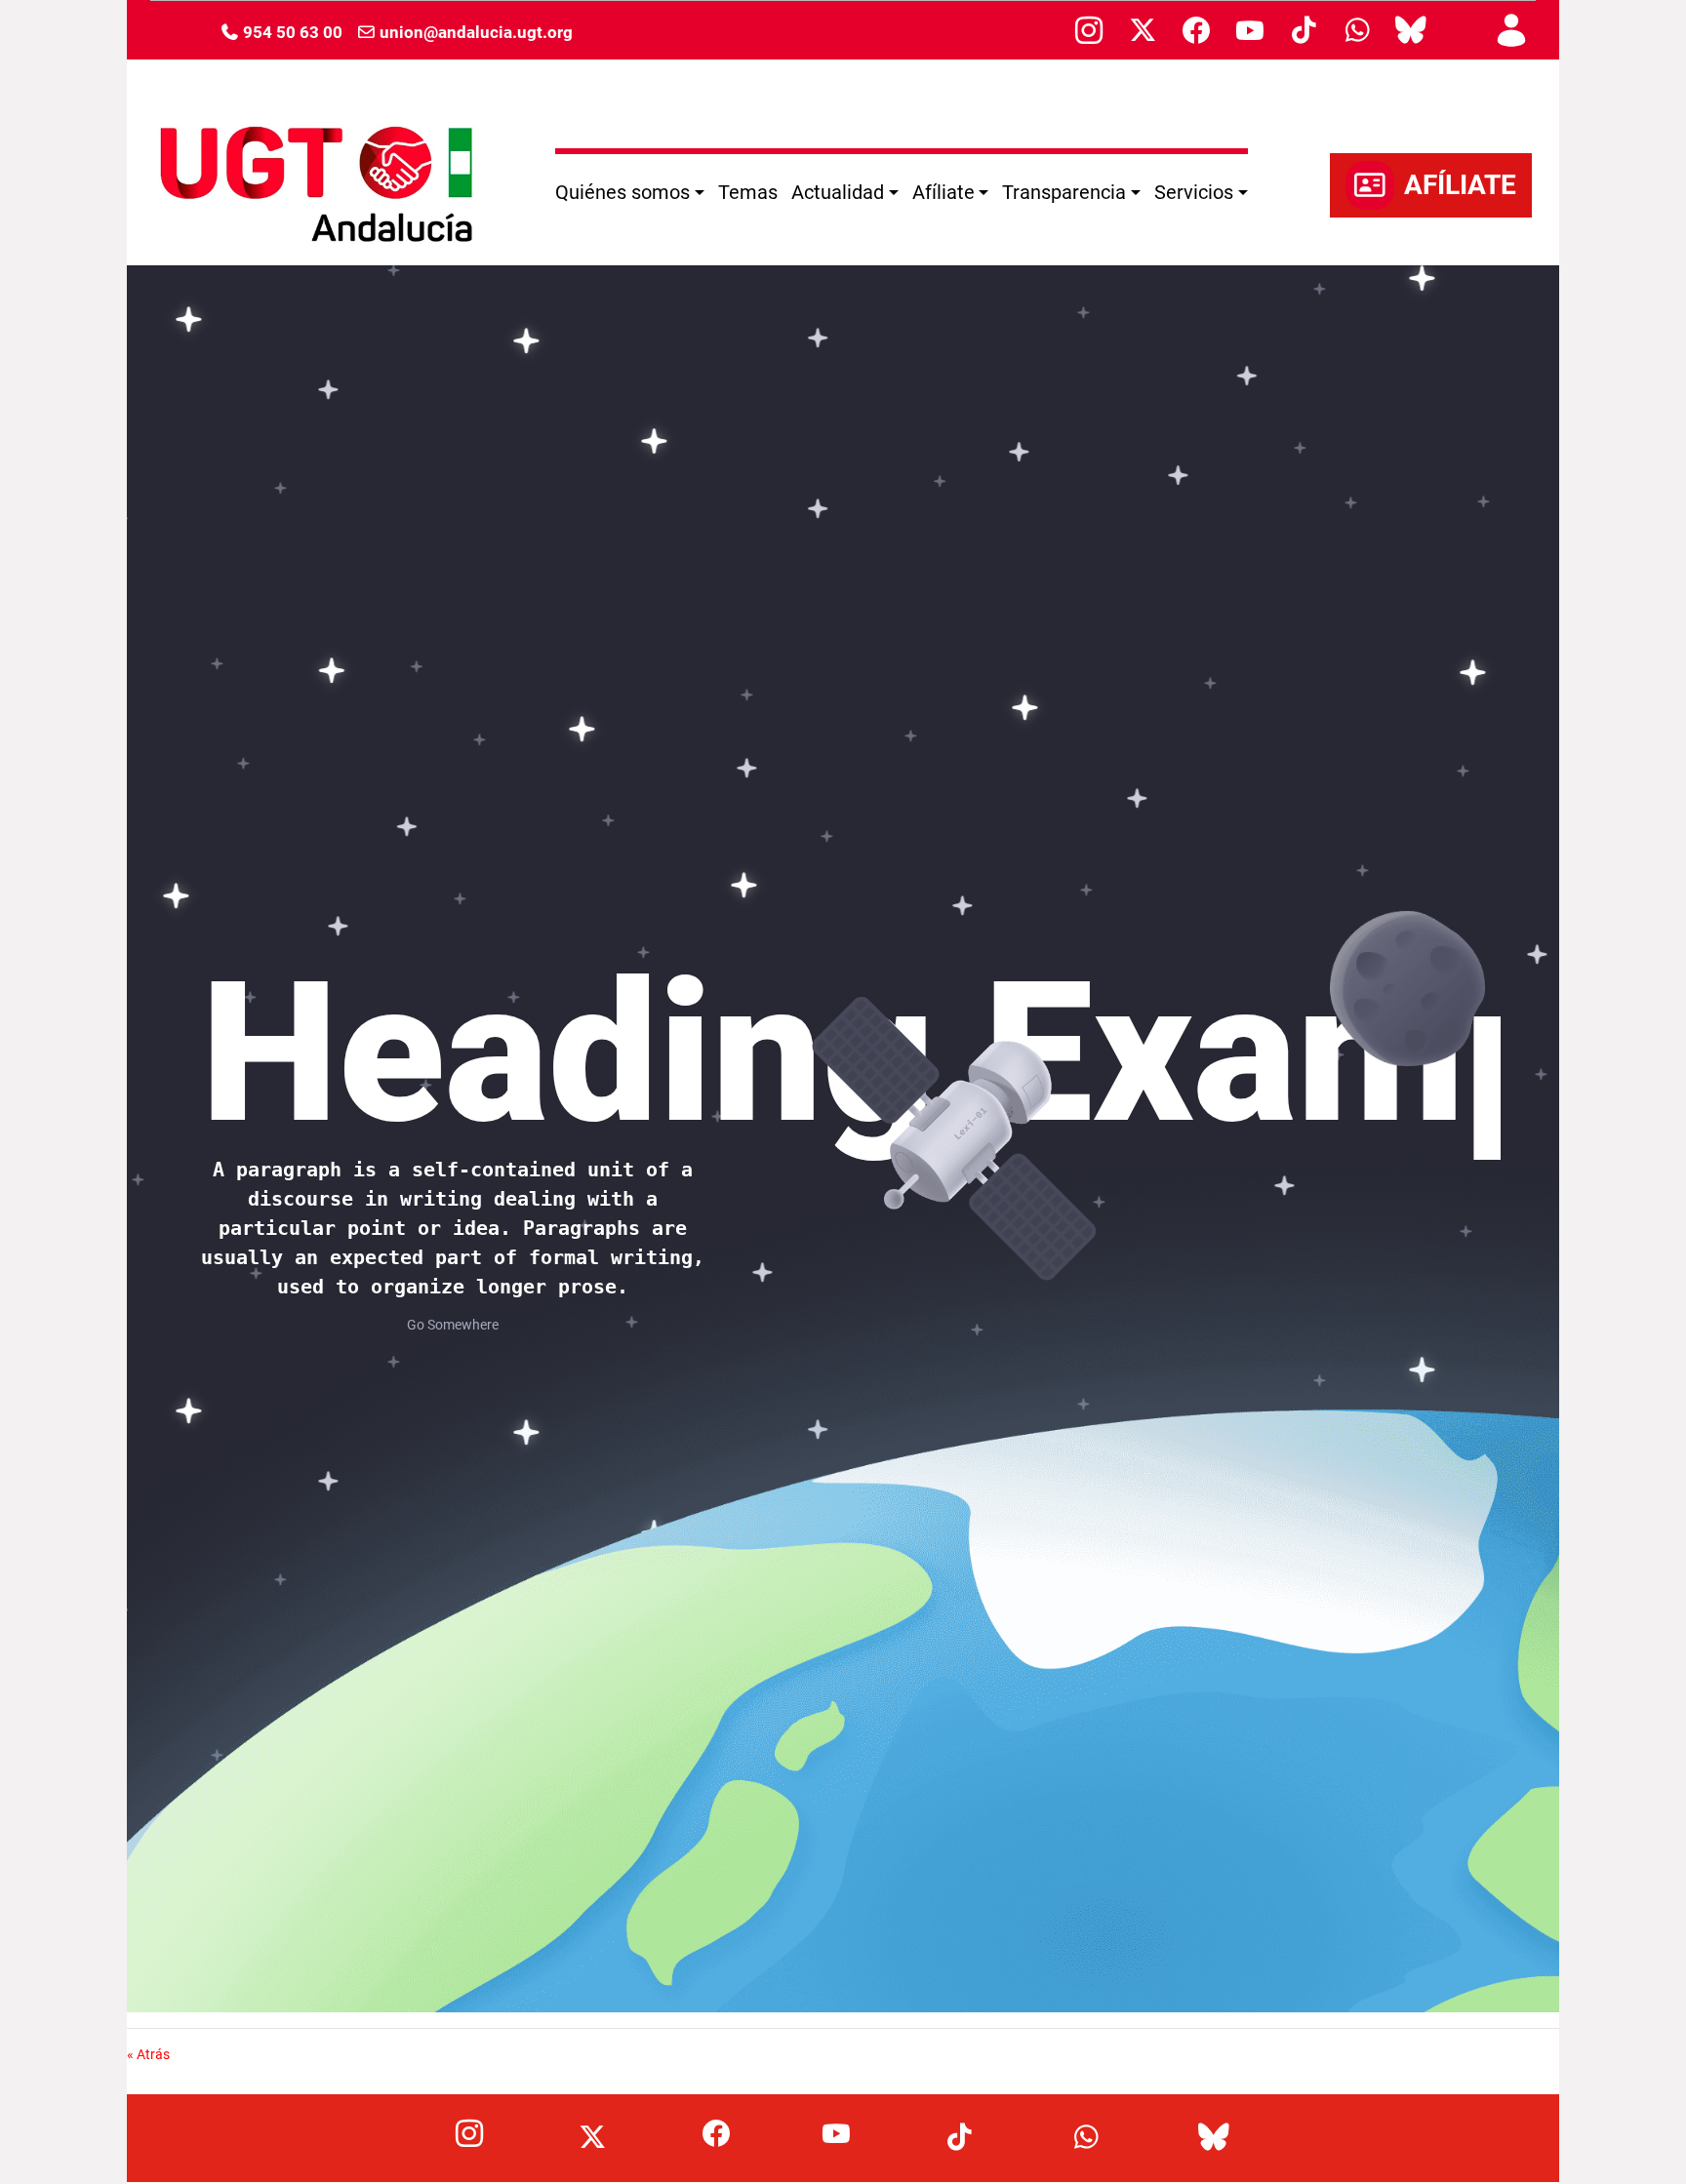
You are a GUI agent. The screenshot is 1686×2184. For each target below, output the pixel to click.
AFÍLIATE (1460, 185)
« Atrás (148, 2054)
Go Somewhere (453, 1325)
